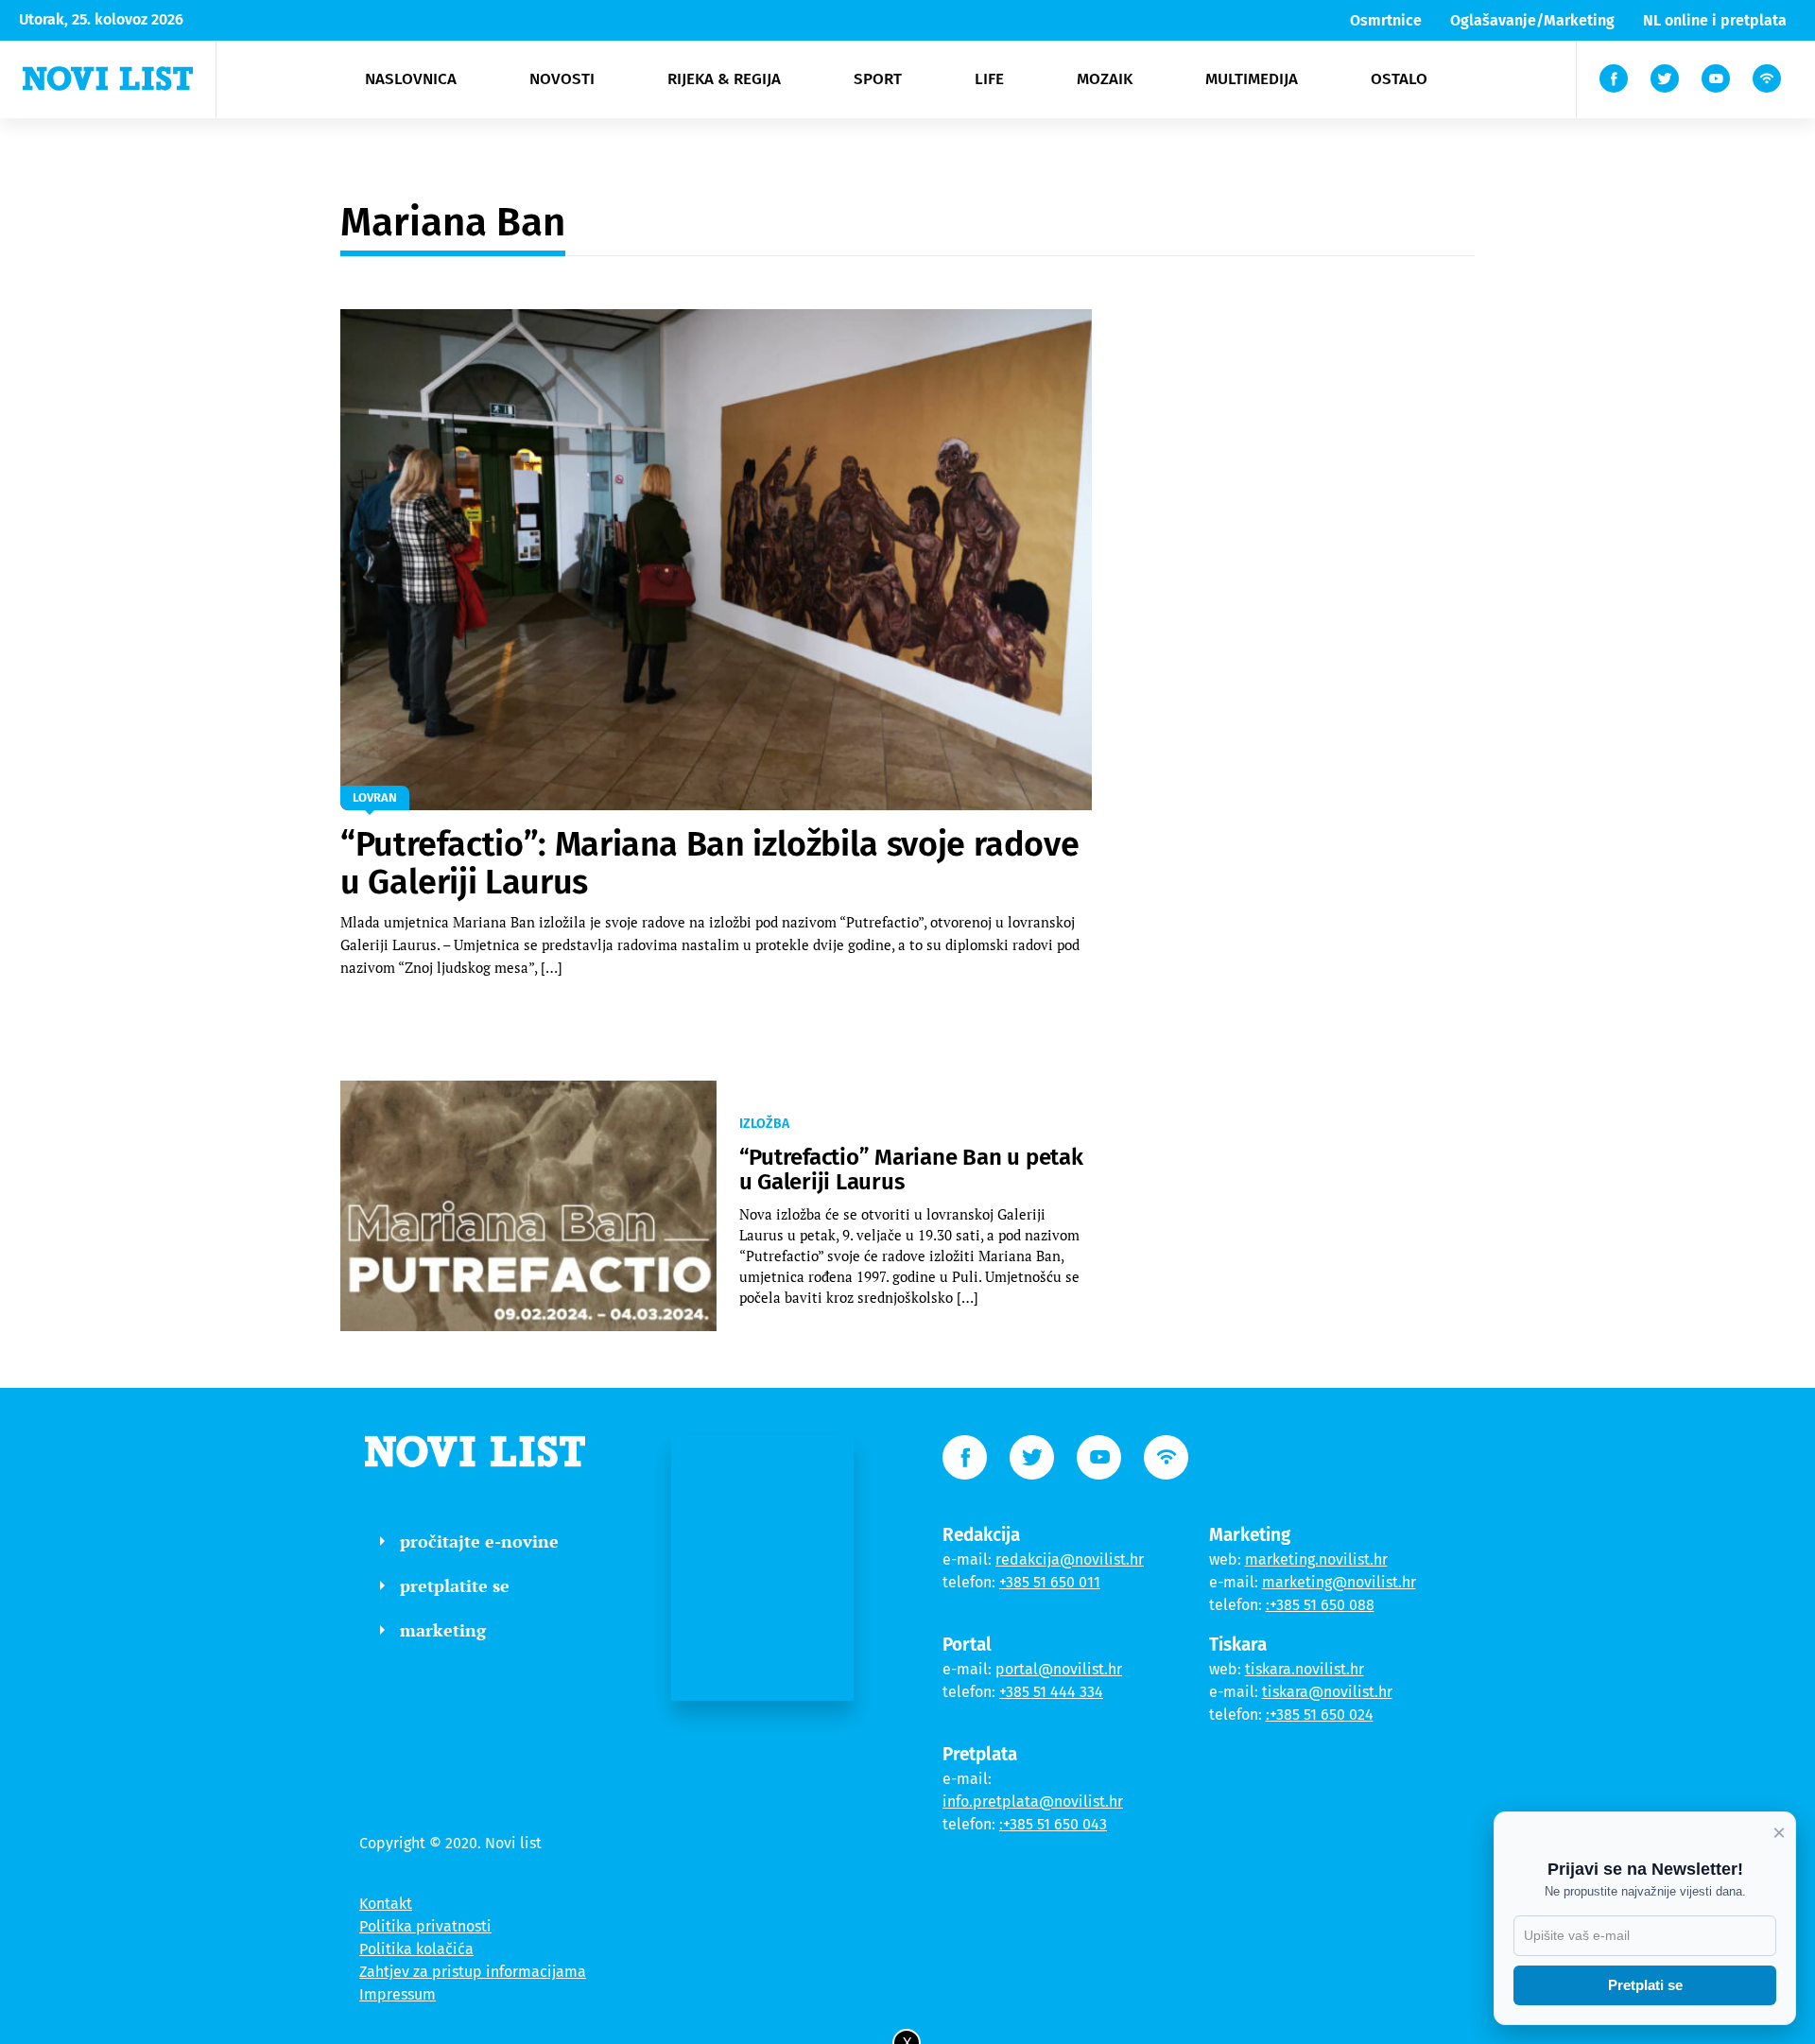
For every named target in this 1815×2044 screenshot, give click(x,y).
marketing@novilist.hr (1339, 1582)
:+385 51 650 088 (1320, 1605)
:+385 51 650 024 (1320, 1715)
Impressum (398, 1994)
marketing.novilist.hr (1316, 1559)
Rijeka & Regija (724, 79)
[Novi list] (108, 78)
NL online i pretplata (1715, 20)
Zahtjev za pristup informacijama (473, 1972)
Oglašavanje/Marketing (1532, 20)
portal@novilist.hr (1059, 1669)
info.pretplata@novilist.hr (1033, 1801)
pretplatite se (455, 1585)
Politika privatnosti (425, 1926)
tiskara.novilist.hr (1305, 1669)
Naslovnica (411, 79)
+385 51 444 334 (1051, 1692)
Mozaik (1105, 79)
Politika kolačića (416, 1949)
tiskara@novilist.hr (1327, 1692)
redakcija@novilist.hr (1070, 1559)
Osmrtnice (1386, 20)
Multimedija (1252, 79)
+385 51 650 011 (1050, 1582)
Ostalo (1399, 79)
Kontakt (386, 1904)
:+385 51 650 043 (1053, 1824)
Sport (878, 79)
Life (989, 79)
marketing (443, 1630)
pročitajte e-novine (479, 1541)
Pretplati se (1645, 1985)
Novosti (562, 79)
